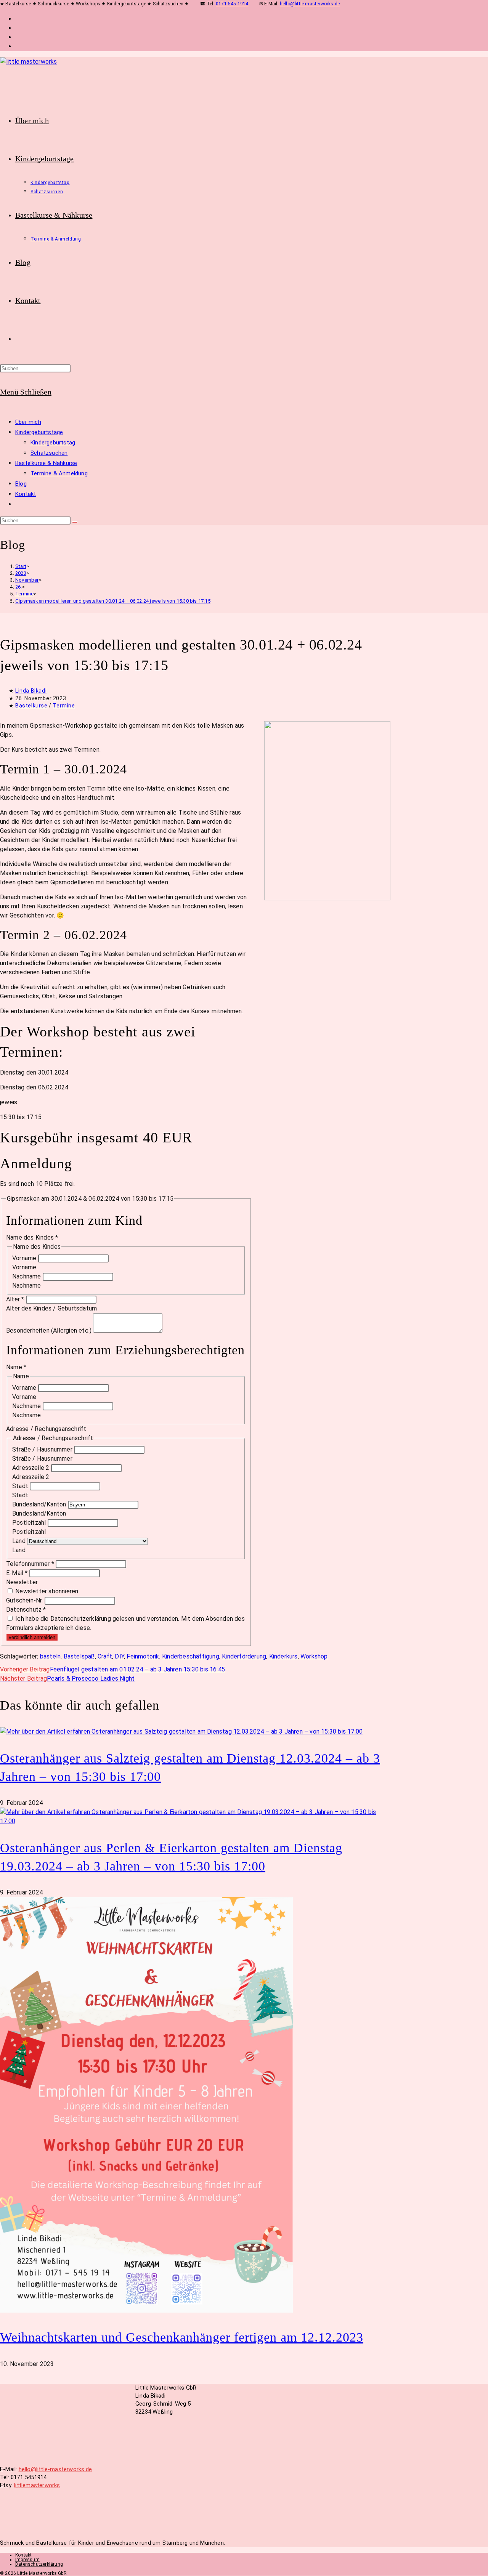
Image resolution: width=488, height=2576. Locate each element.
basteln (50, 1656)
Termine (64, 706)
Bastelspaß (79, 1656)
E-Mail (17, 1573)
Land (20, 1541)
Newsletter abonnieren (46, 1591)
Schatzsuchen (49, 453)
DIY (119, 1656)
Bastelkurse (31, 706)
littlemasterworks (37, 2485)
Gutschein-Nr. (25, 1600)
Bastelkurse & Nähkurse (46, 463)
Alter (15, 1299)
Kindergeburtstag (53, 443)
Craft (105, 1656)
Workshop (314, 1656)
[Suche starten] (75, 522)
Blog (21, 484)
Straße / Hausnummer (43, 1449)
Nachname (27, 1276)
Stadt (21, 1486)
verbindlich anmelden (32, 1637)
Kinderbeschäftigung (191, 1656)
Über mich (28, 422)
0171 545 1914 (232, 4)
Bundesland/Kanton (40, 1504)
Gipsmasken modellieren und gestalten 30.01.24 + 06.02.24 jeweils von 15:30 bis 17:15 (113, 601)
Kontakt (26, 494)
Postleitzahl (30, 1523)
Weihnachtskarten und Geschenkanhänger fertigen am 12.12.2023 (182, 2337)
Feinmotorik (143, 1656)
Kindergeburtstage (39, 432)
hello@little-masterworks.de (310, 4)
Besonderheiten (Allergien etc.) (50, 1331)
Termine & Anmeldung (59, 473)
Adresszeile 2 (32, 1468)
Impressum (27, 2560)
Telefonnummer (30, 1564)
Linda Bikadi (31, 691)
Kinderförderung (244, 1656)
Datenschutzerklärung (39, 2564)
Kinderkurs (283, 1656)
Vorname (25, 1258)
